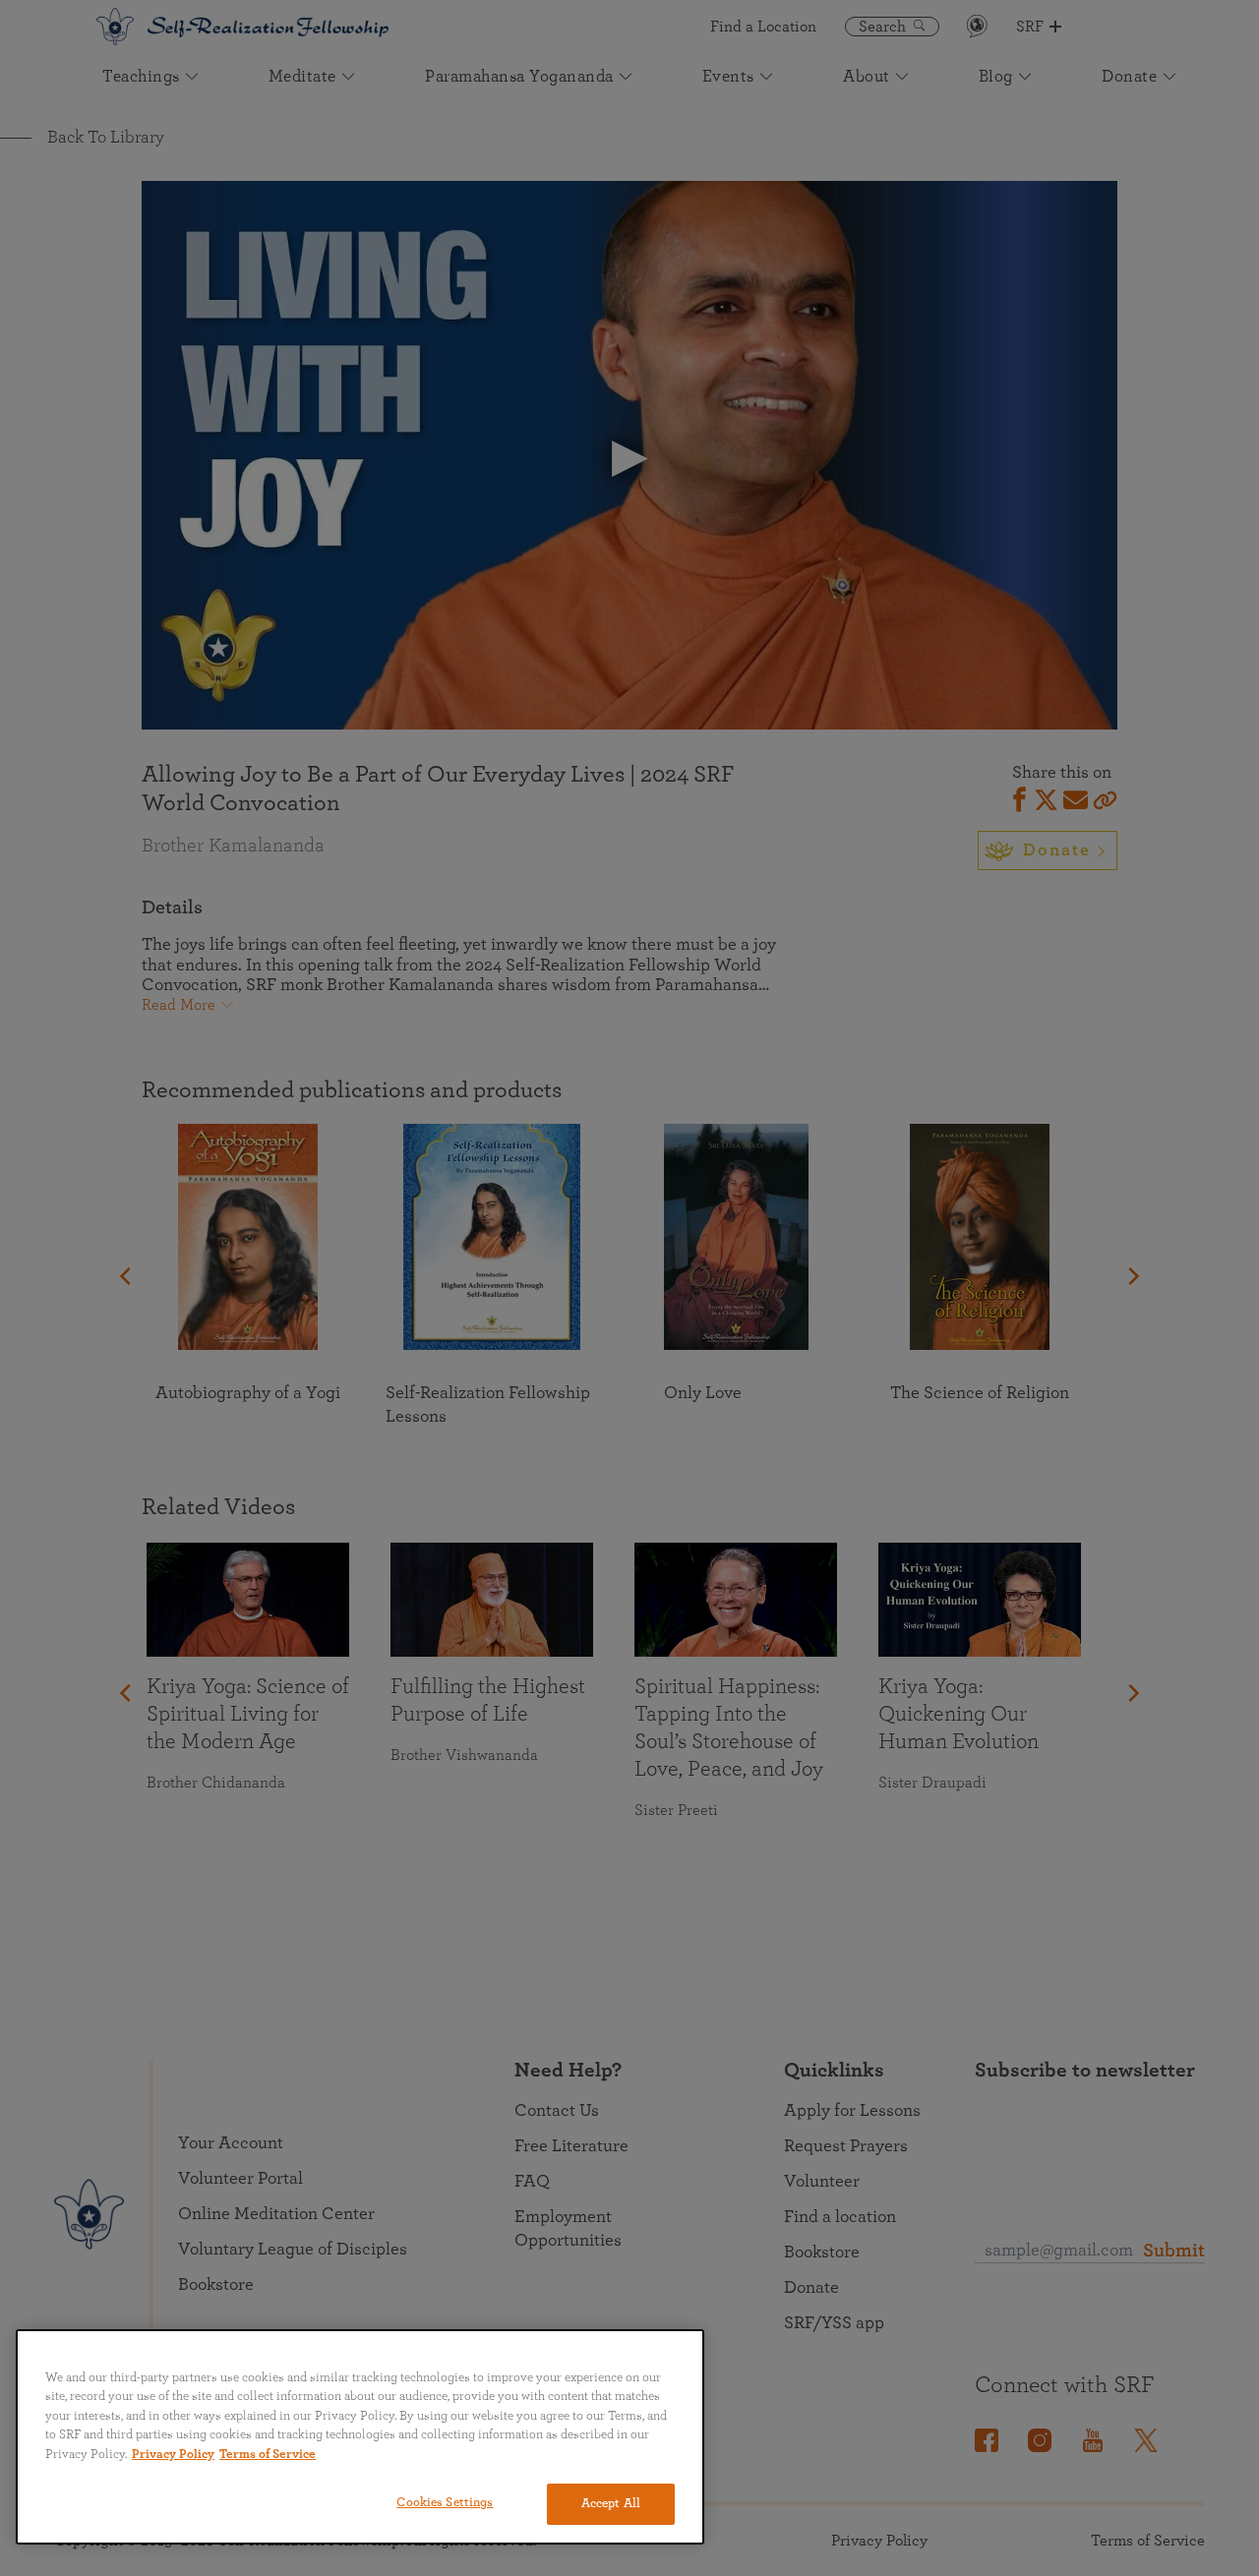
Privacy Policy (173, 2455)
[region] (360, 2437)
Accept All (611, 2504)
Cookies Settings (445, 2503)
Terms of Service (268, 2455)
